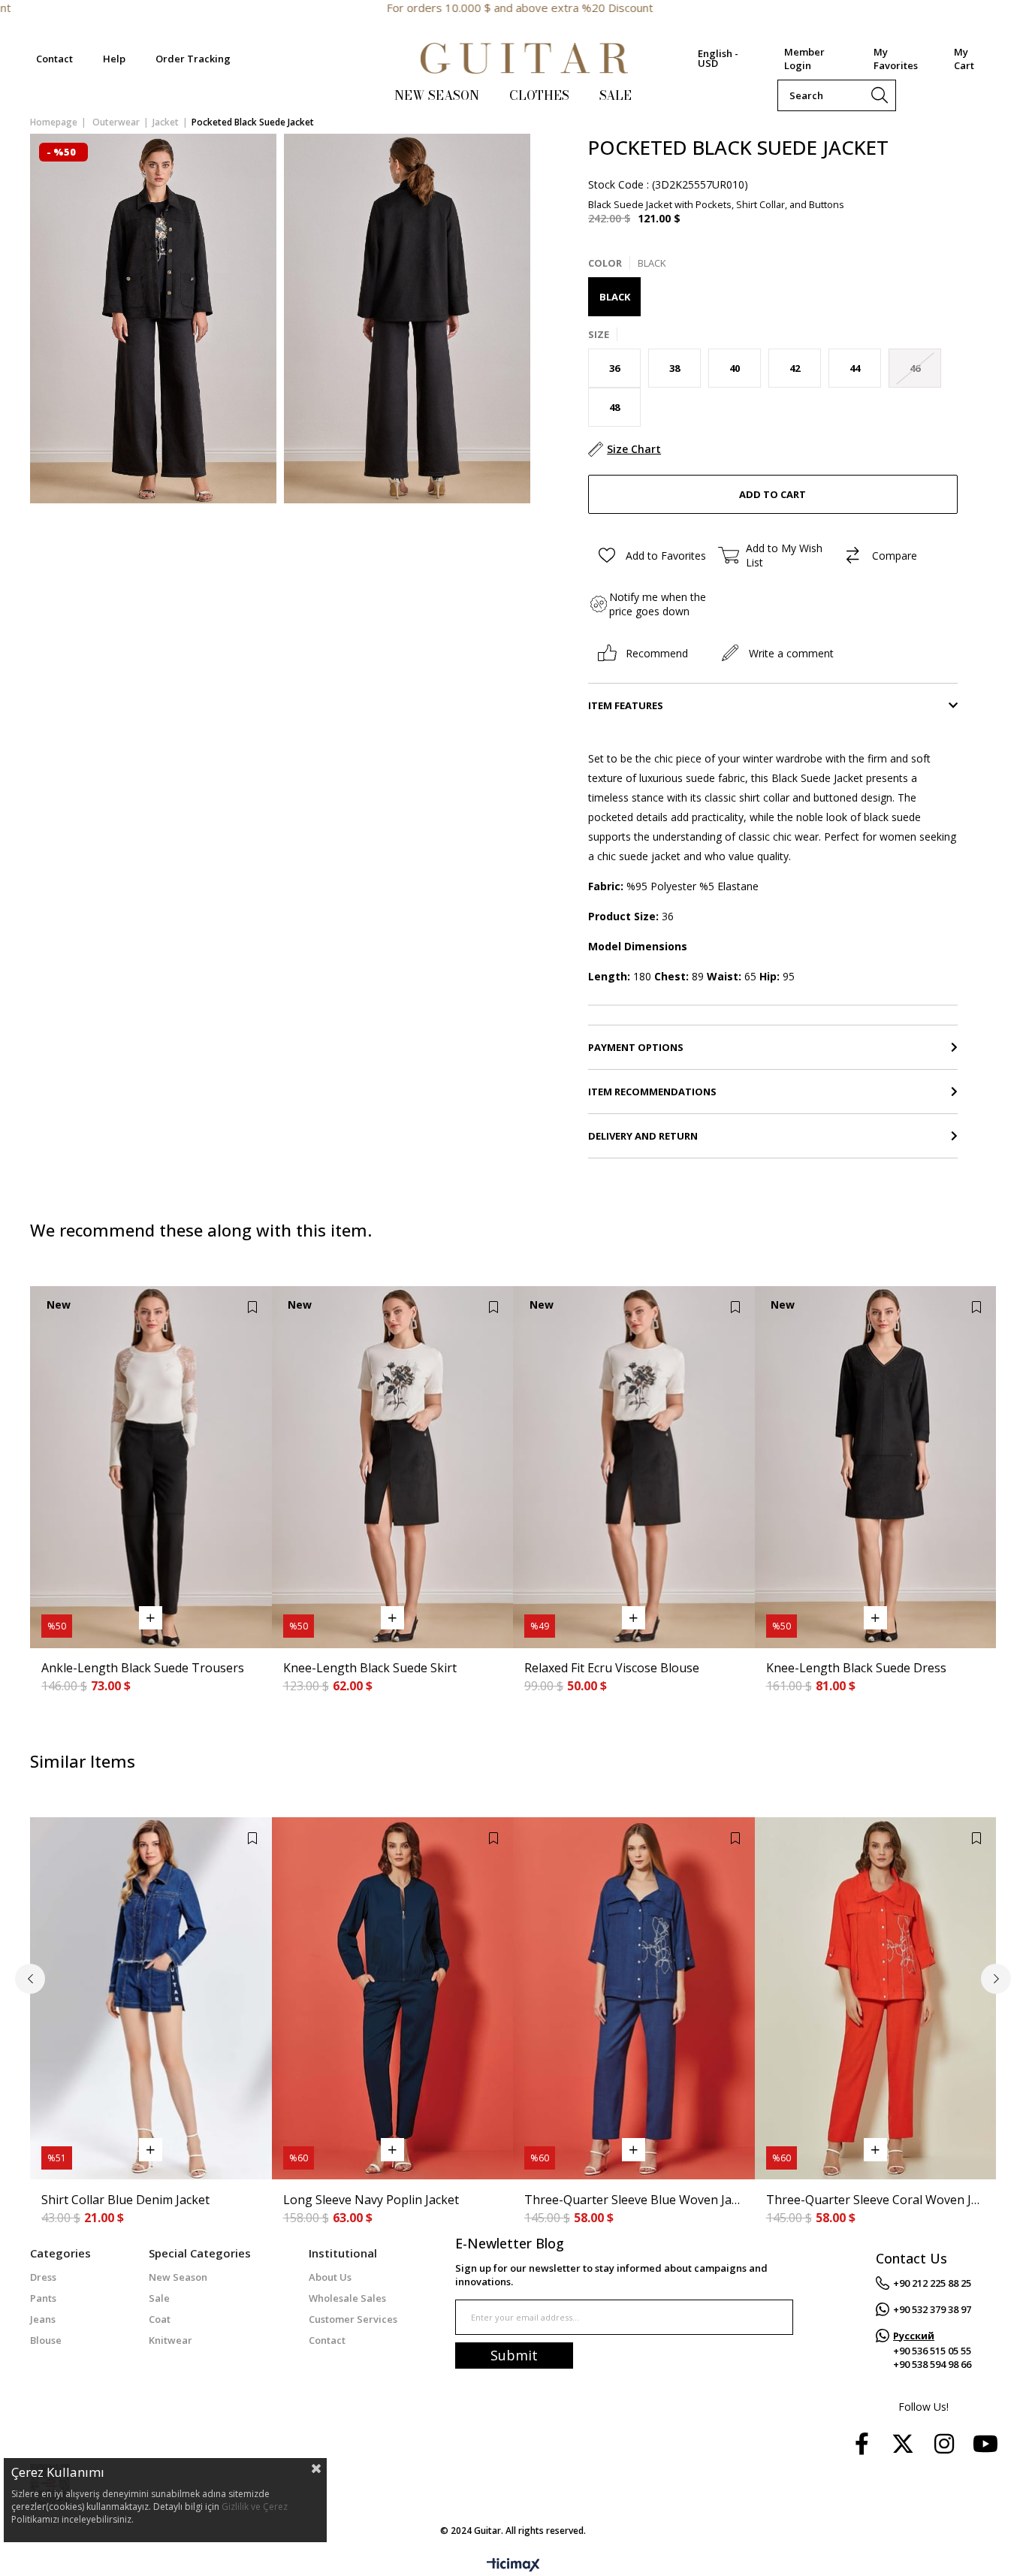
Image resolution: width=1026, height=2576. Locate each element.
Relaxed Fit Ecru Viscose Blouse (612, 1668)
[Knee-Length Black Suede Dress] (876, 1467)
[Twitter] (903, 2444)
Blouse (46, 2340)
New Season (178, 2277)
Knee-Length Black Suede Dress (856, 1668)
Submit (514, 2355)
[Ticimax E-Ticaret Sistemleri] (513, 2565)
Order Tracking (193, 59)
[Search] (880, 95)
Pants (43, 2298)
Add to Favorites (252, 1307)
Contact (54, 59)
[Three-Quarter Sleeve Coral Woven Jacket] (876, 1998)
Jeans (43, 2319)
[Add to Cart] (151, 1618)
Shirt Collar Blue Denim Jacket (125, 2200)
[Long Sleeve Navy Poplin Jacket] (393, 1998)
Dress (43, 2277)
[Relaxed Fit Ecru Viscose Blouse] (634, 1467)
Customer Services (353, 2319)
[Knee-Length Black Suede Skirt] (393, 1467)
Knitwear (170, 2340)
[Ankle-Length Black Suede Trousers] (151, 1467)
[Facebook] (862, 2444)
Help (114, 59)
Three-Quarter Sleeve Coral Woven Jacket (876, 2200)
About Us (330, 2277)
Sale (159, 2298)
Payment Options (636, 1047)
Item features (626, 705)
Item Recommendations (652, 1092)
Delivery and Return (643, 1136)
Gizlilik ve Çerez (255, 2507)
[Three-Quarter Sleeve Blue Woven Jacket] (634, 1998)
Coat (160, 2319)
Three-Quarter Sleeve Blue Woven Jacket (634, 2200)
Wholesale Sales (347, 2298)
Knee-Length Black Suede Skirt (370, 1668)
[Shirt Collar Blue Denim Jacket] (151, 1998)
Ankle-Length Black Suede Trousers (143, 1668)
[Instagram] (944, 2444)
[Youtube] (985, 2444)
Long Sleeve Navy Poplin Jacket (371, 2200)
